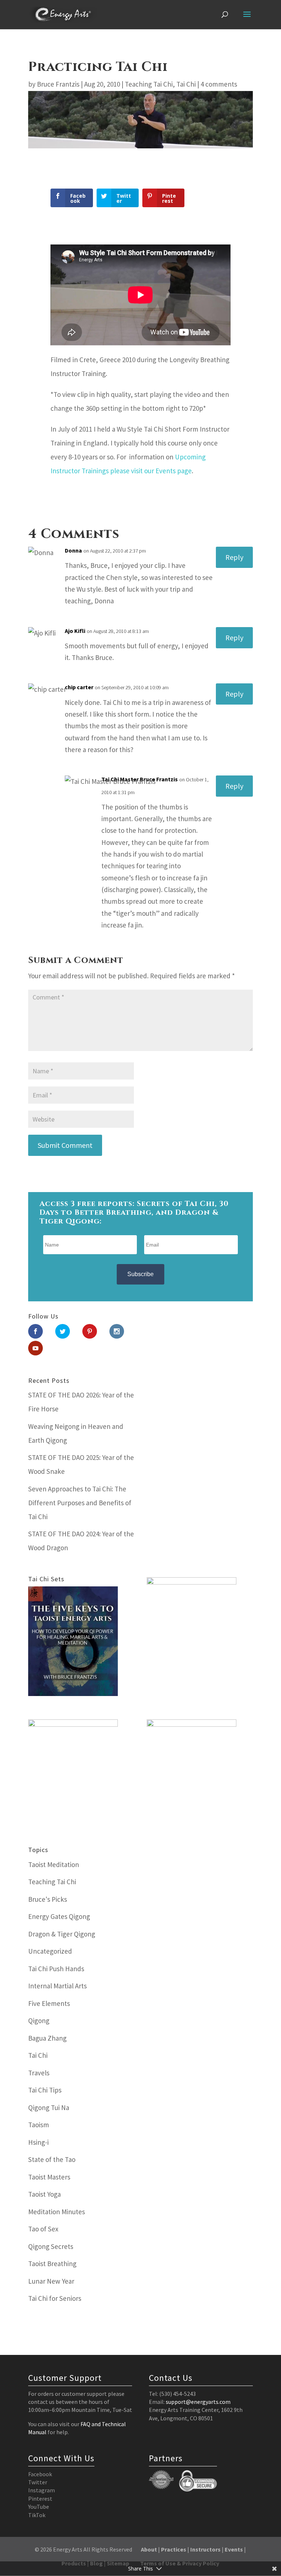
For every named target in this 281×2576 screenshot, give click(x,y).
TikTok (37, 2515)
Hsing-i (38, 2142)
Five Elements (49, 2003)
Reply (234, 557)
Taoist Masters (49, 2177)
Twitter (38, 2482)
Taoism (39, 2125)
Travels (39, 2073)
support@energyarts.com (198, 2402)
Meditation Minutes (57, 2212)
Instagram (42, 2490)
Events (234, 2549)
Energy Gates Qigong (59, 1916)
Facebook (40, 2474)
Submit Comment (65, 1145)
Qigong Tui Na (49, 2108)
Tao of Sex (43, 2229)
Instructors (205, 2549)
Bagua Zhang (47, 2038)
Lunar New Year (51, 2281)
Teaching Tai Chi (149, 84)
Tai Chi (186, 84)
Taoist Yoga (44, 2194)
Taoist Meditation (54, 1864)
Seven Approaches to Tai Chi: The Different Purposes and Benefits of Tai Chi (80, 1503)
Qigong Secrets (51, 2246)
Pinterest (40, 2499)
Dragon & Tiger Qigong (62, 1934)
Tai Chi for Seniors (55, 2298)
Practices (174, 2549)
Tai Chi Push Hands (56, 1969)
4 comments (219, 84)
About (149, 2549)
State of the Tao (52, 2159)
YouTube (39, 2507)
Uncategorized (50, 1951)
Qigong (39, 2021)
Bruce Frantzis (58, 84)
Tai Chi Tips (45, 2090)
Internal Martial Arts (57, 1986)
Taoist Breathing (52, 2264)
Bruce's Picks (48, 1899)
